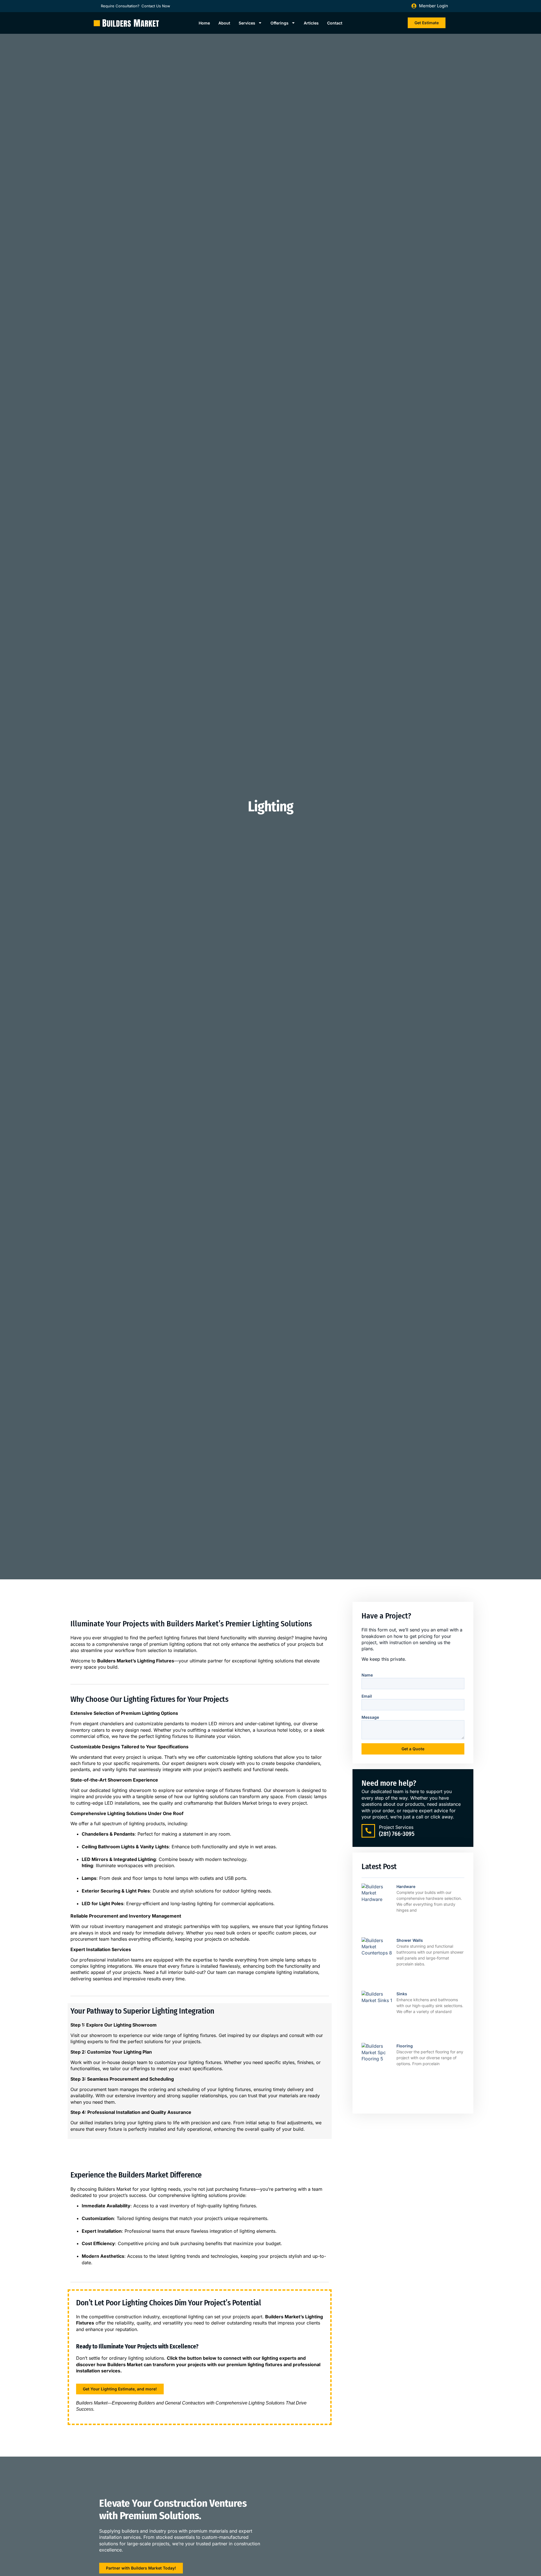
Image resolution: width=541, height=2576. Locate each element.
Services (247, 23)
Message (370, 1717)
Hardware (406, 1886)
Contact (335, 23)
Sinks (402, 1994)
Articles (311, 23)
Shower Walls (410, 1940)
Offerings (280, 23)
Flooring (405, 2046)
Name (367, 1675)
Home (204, 23)
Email (367, 1696)
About (224, 23)
